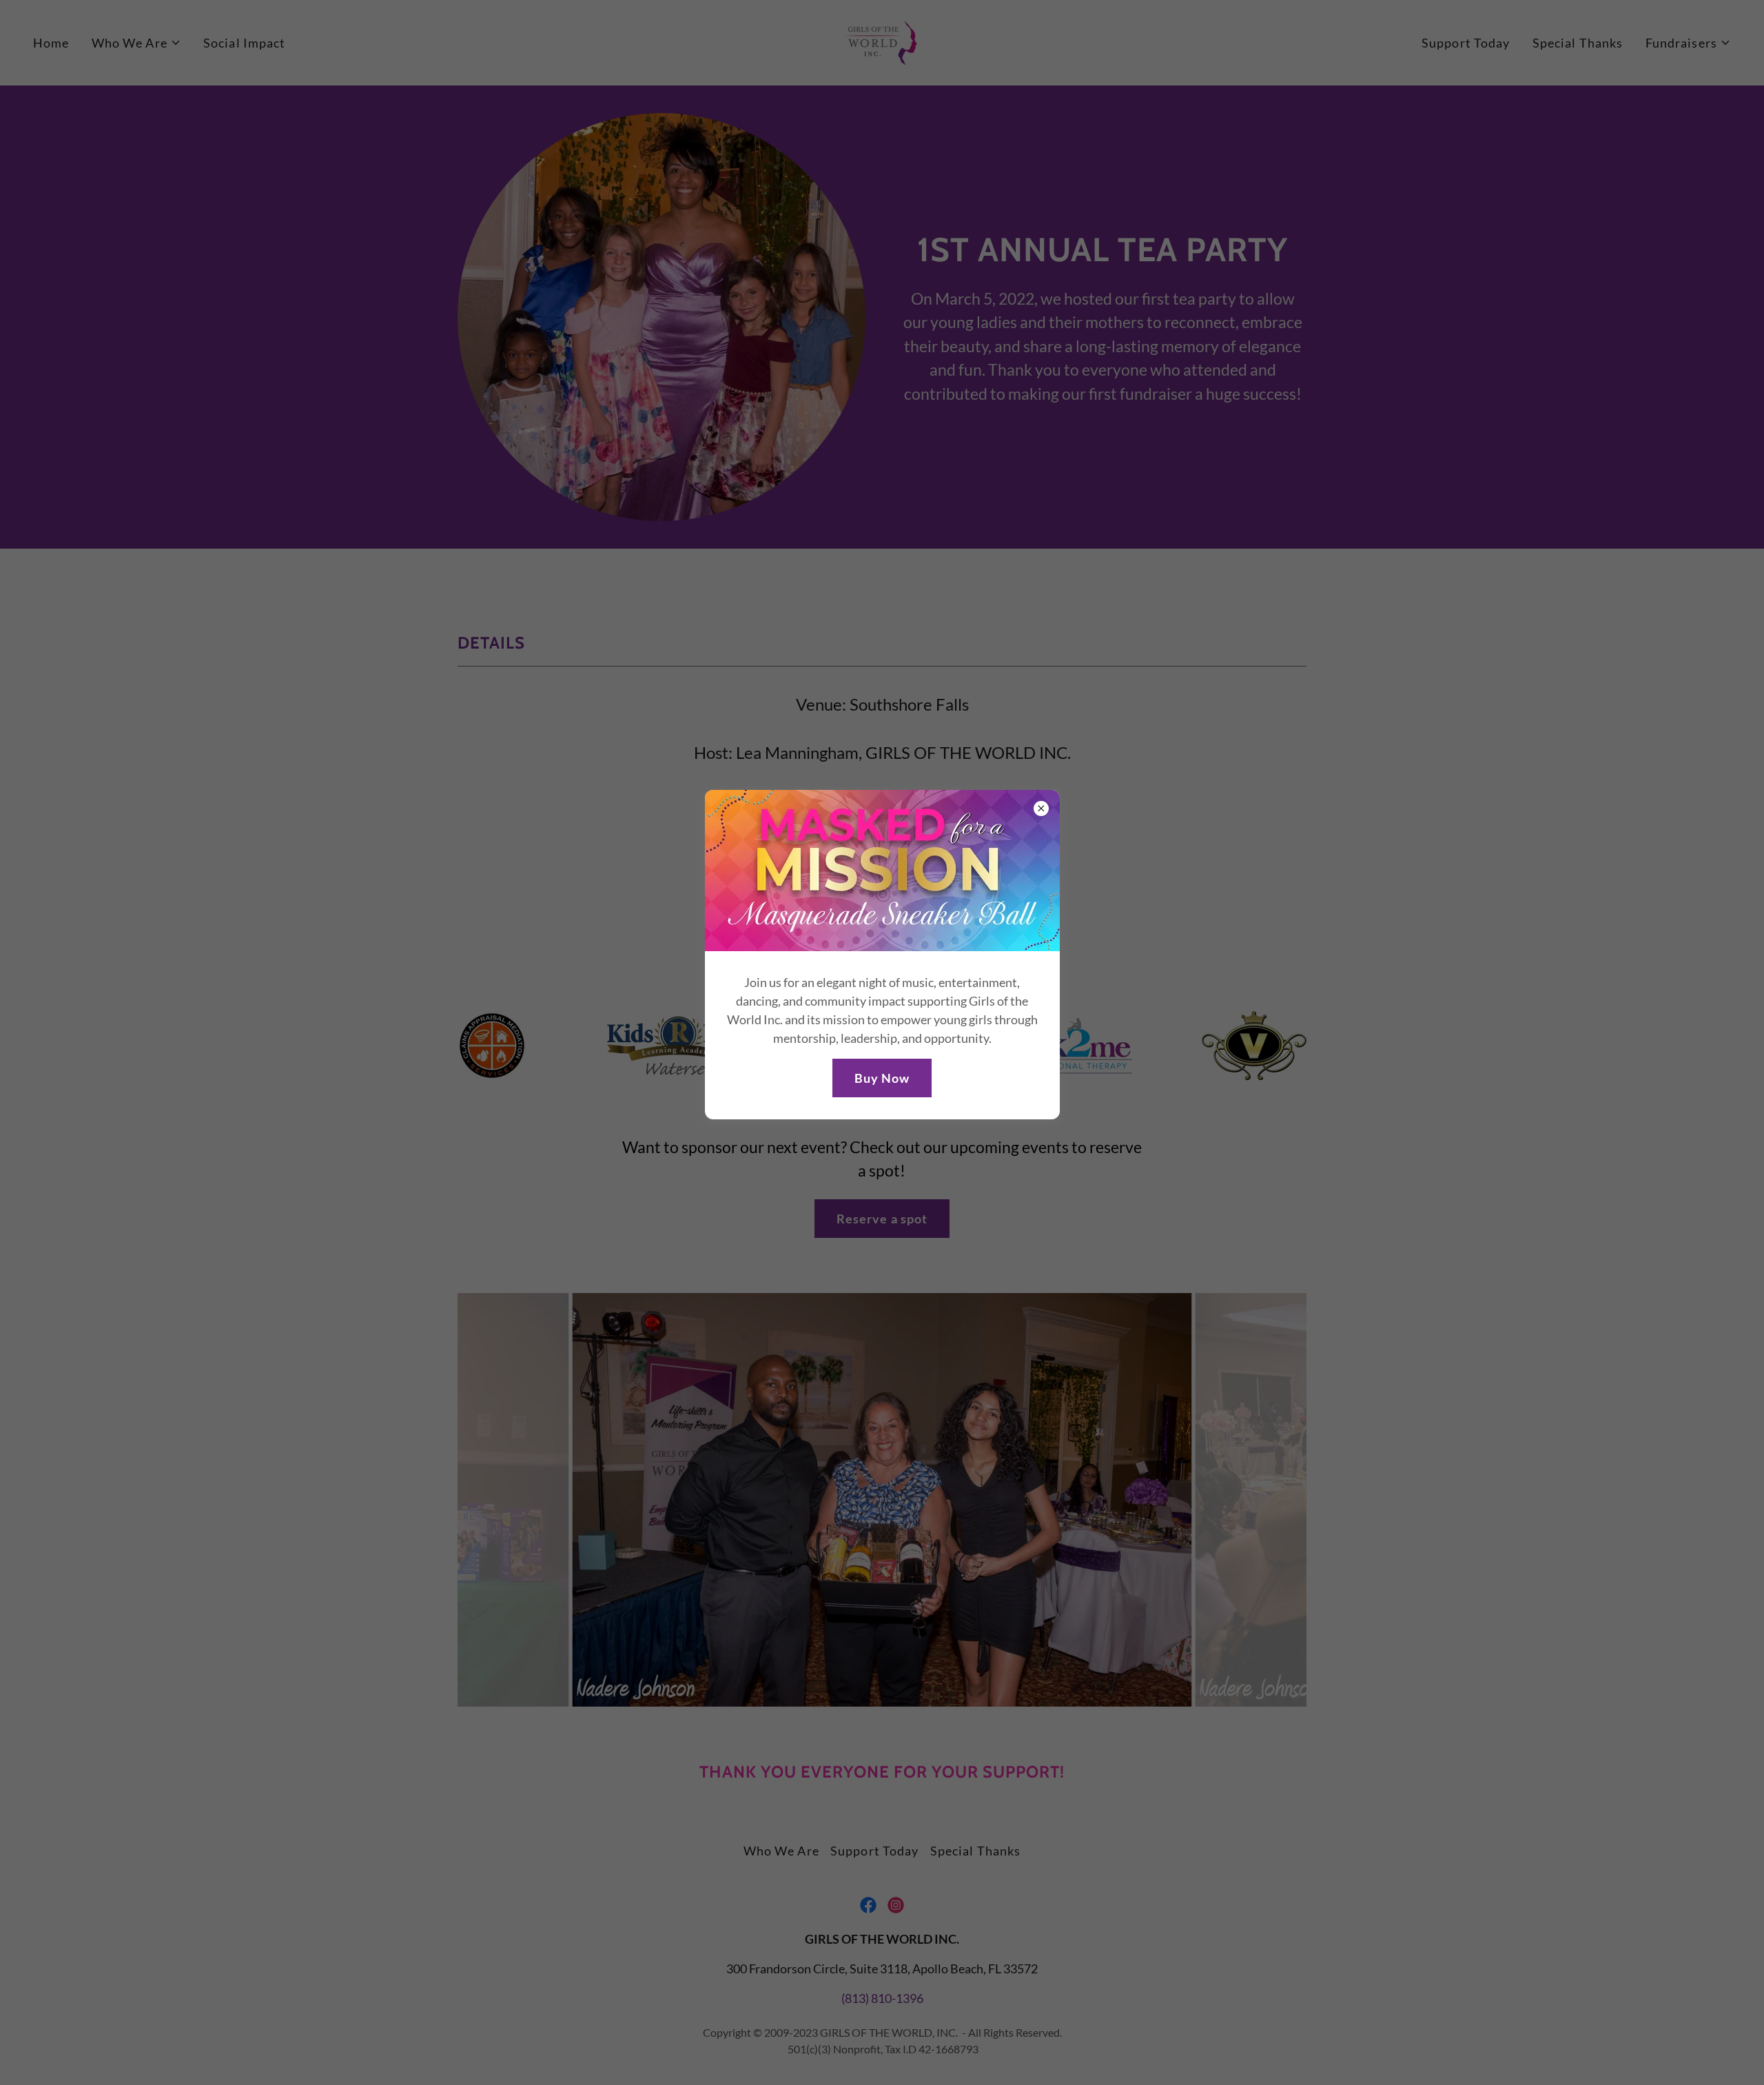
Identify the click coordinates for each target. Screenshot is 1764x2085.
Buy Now (882, 1078)
